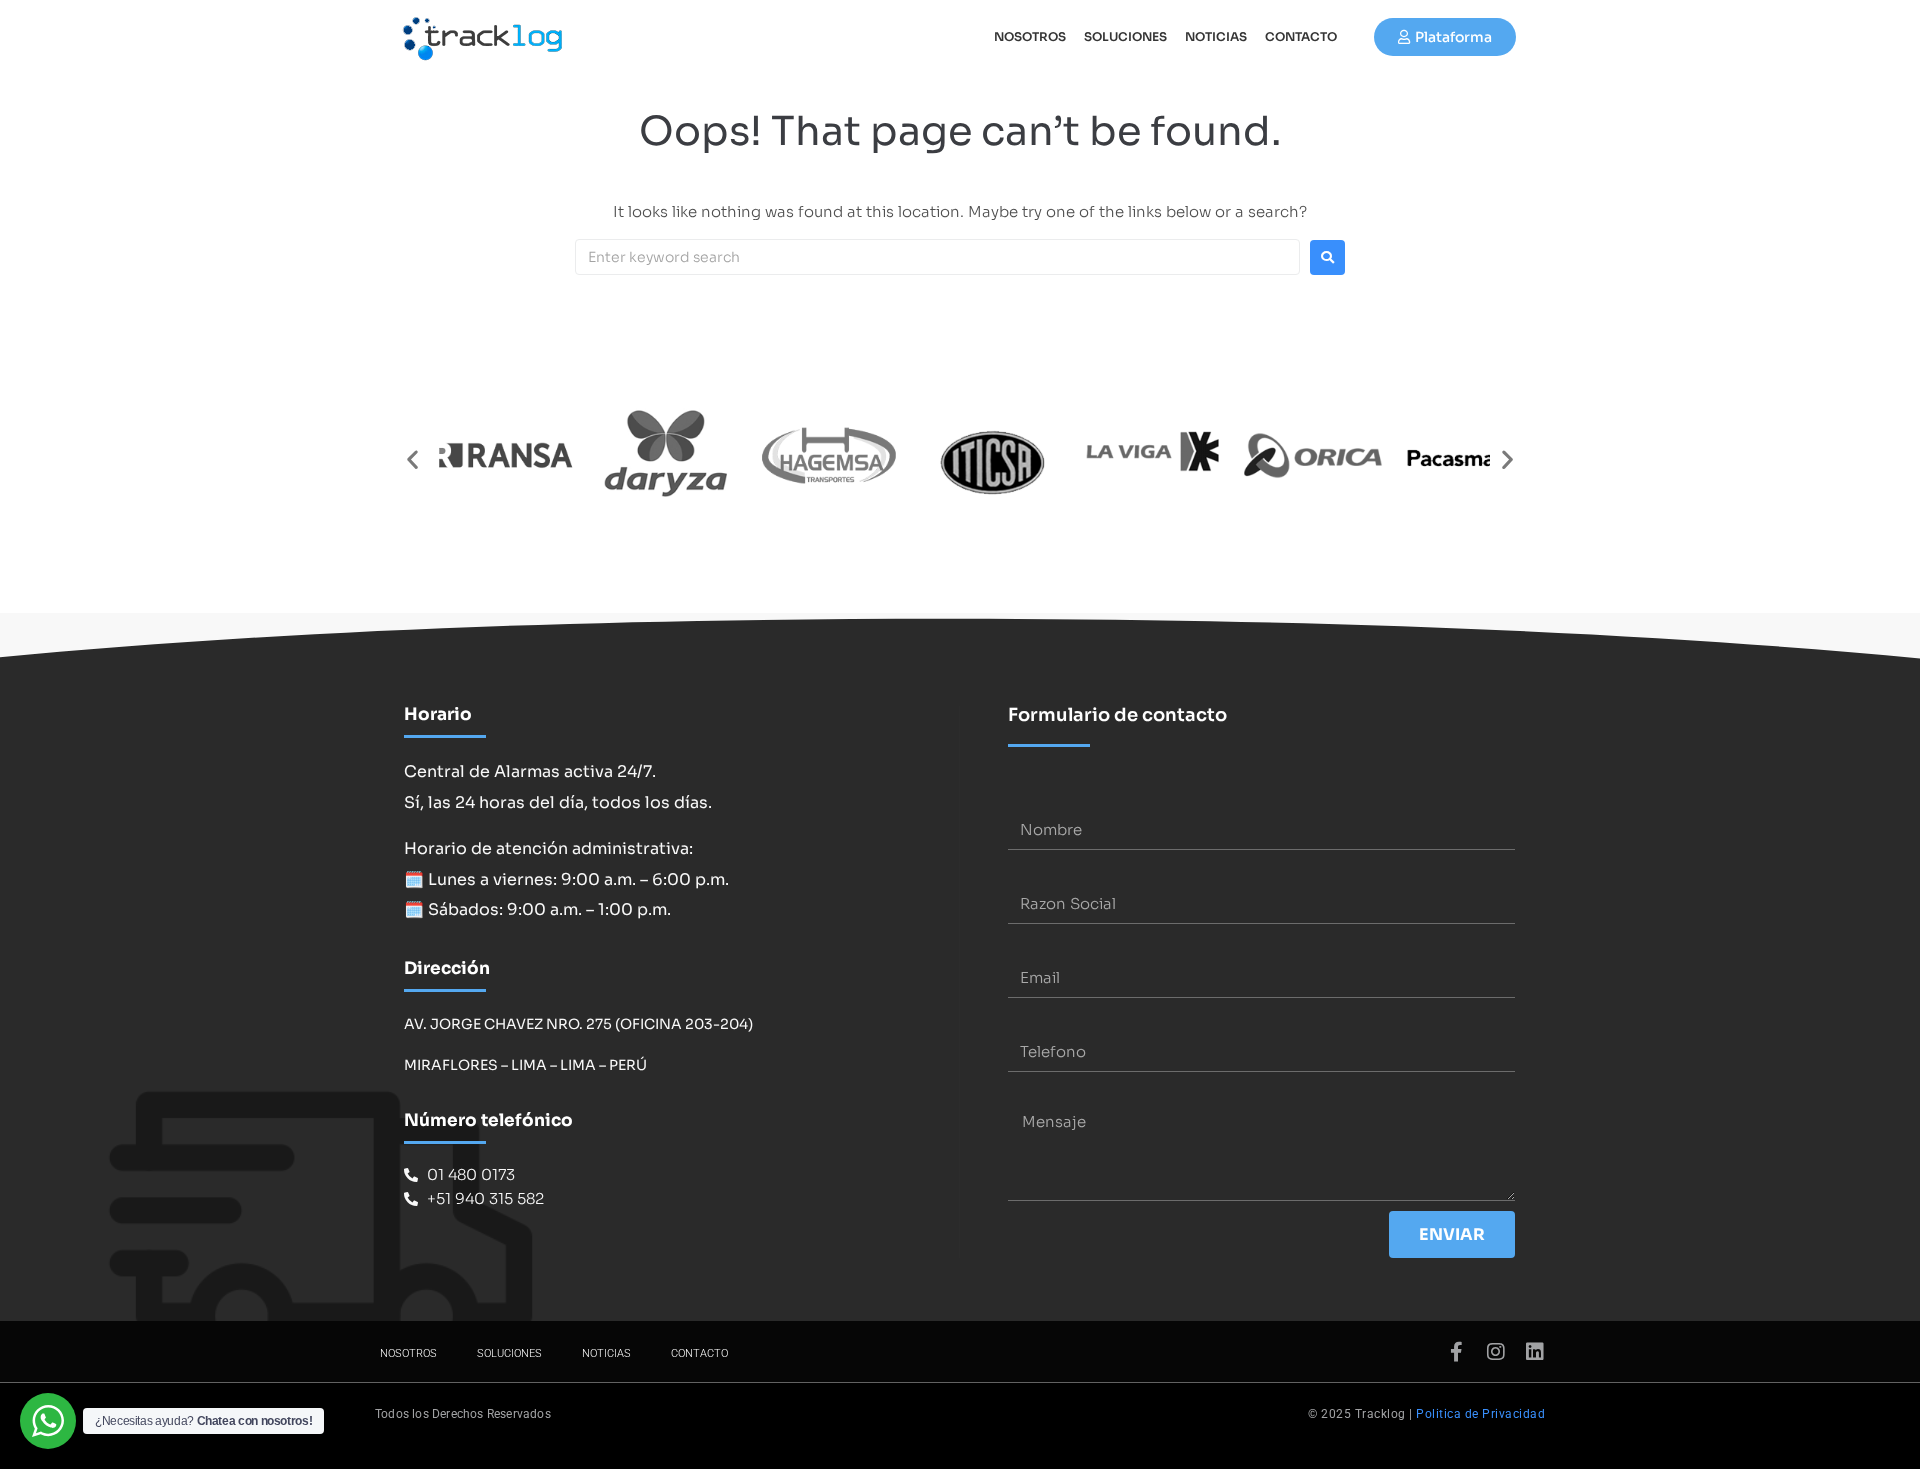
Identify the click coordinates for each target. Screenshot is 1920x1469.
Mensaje (1040, 1093)
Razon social (1055, 871)
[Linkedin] (1535, 1352)
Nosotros (1030, 36)
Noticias (1216, 36)
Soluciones (1125, 36)
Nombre (1039, 797)
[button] (412, 459)
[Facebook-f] (1457, 1352)
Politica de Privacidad (1480, 1414)
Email (1028, 945)
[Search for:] (937, 257)
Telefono (1041, 1019)
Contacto (1301, 36)
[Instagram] (1496, 1352)
